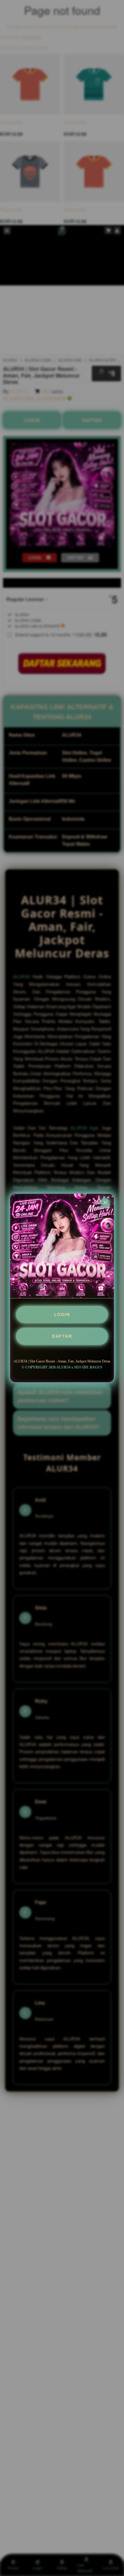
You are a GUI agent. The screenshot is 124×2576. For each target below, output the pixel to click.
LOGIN (62, 1314)
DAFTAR (62, 1336)
